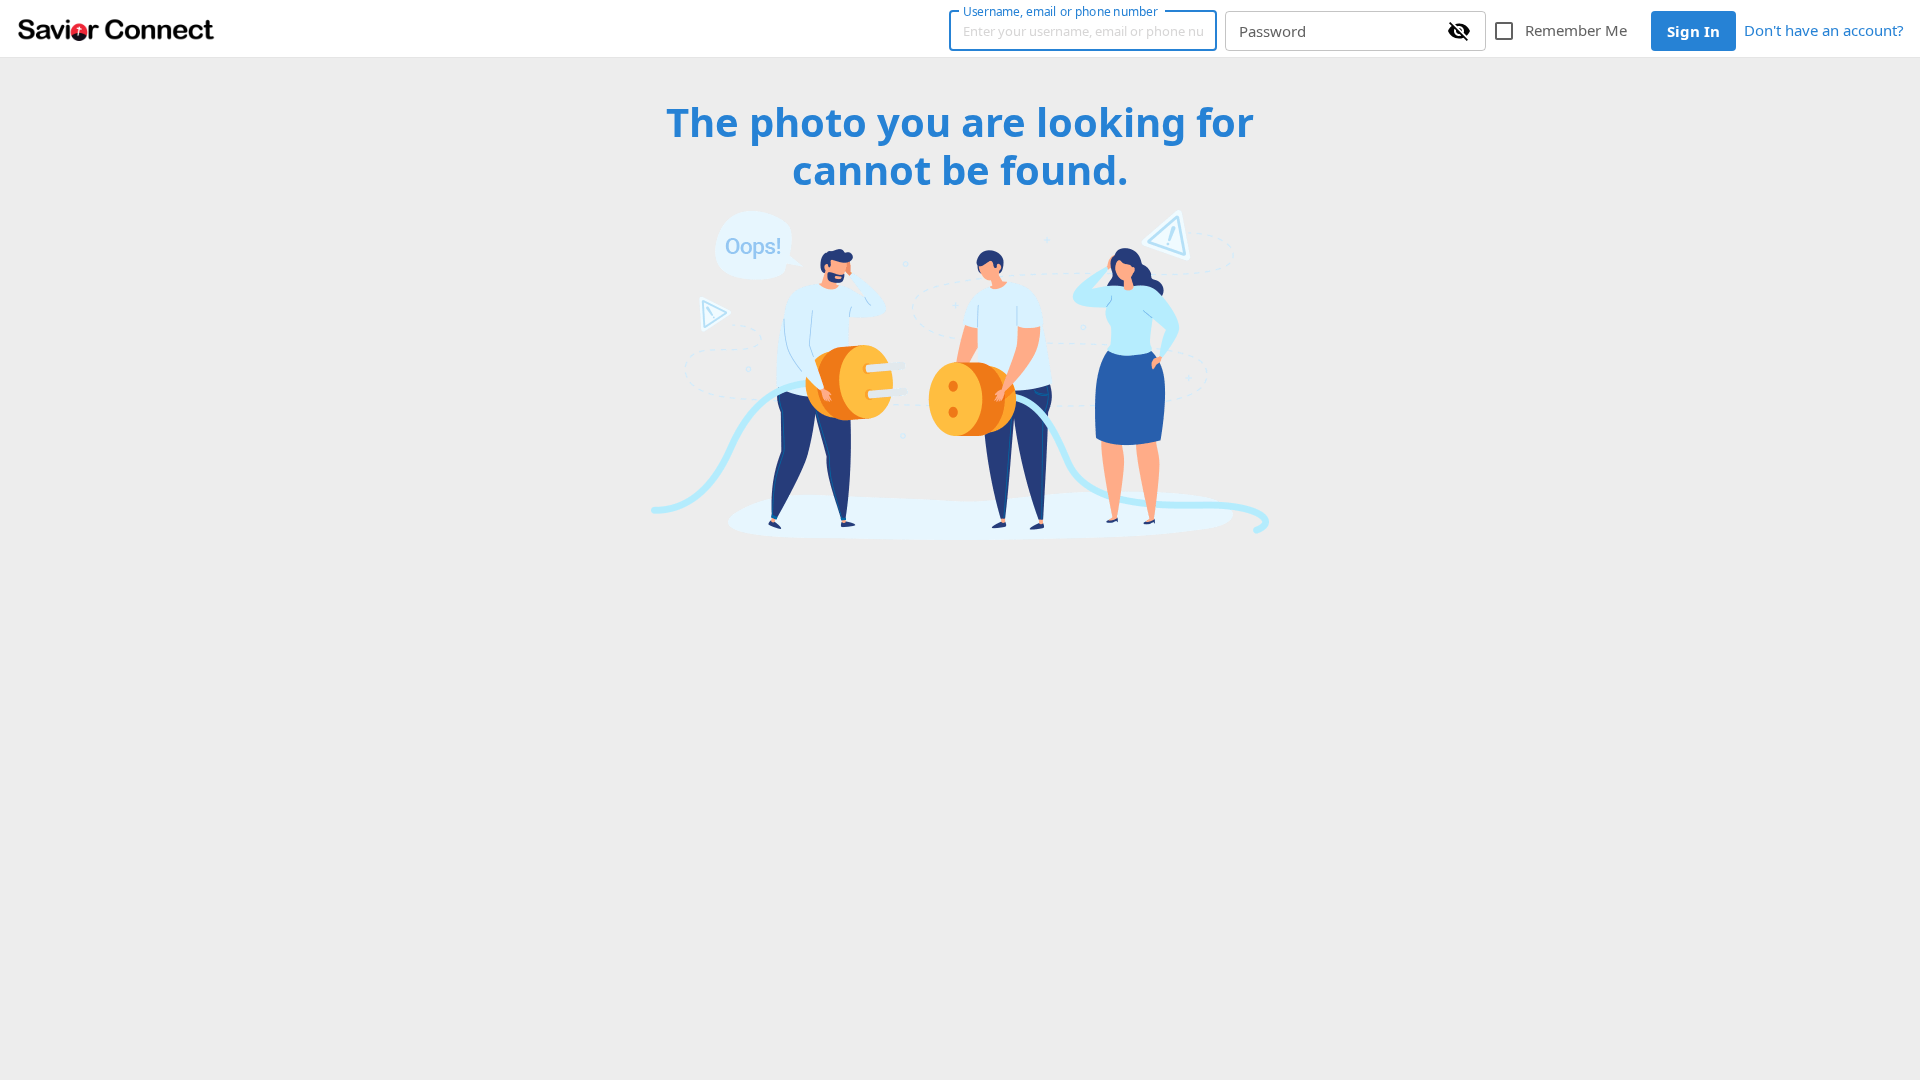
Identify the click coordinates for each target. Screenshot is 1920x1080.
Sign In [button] (1693, 31)
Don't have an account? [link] (1824, 30)
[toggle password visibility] (1459, 31)
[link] (116, 29)
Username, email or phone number (1060, 11)
